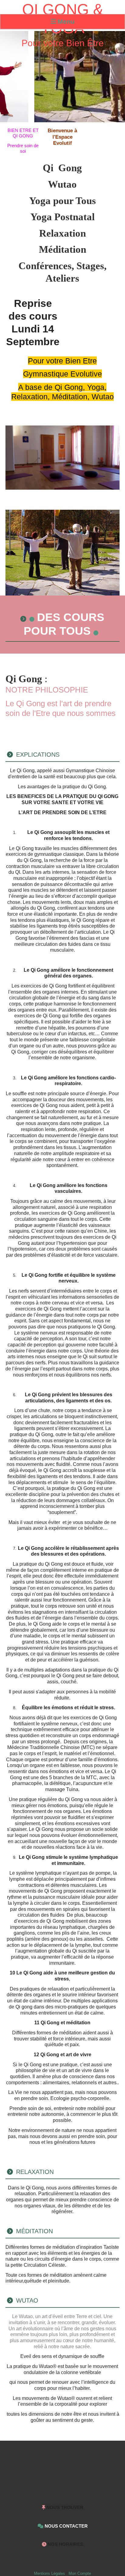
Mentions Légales (49, 2573)
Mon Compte (80, 2573)
